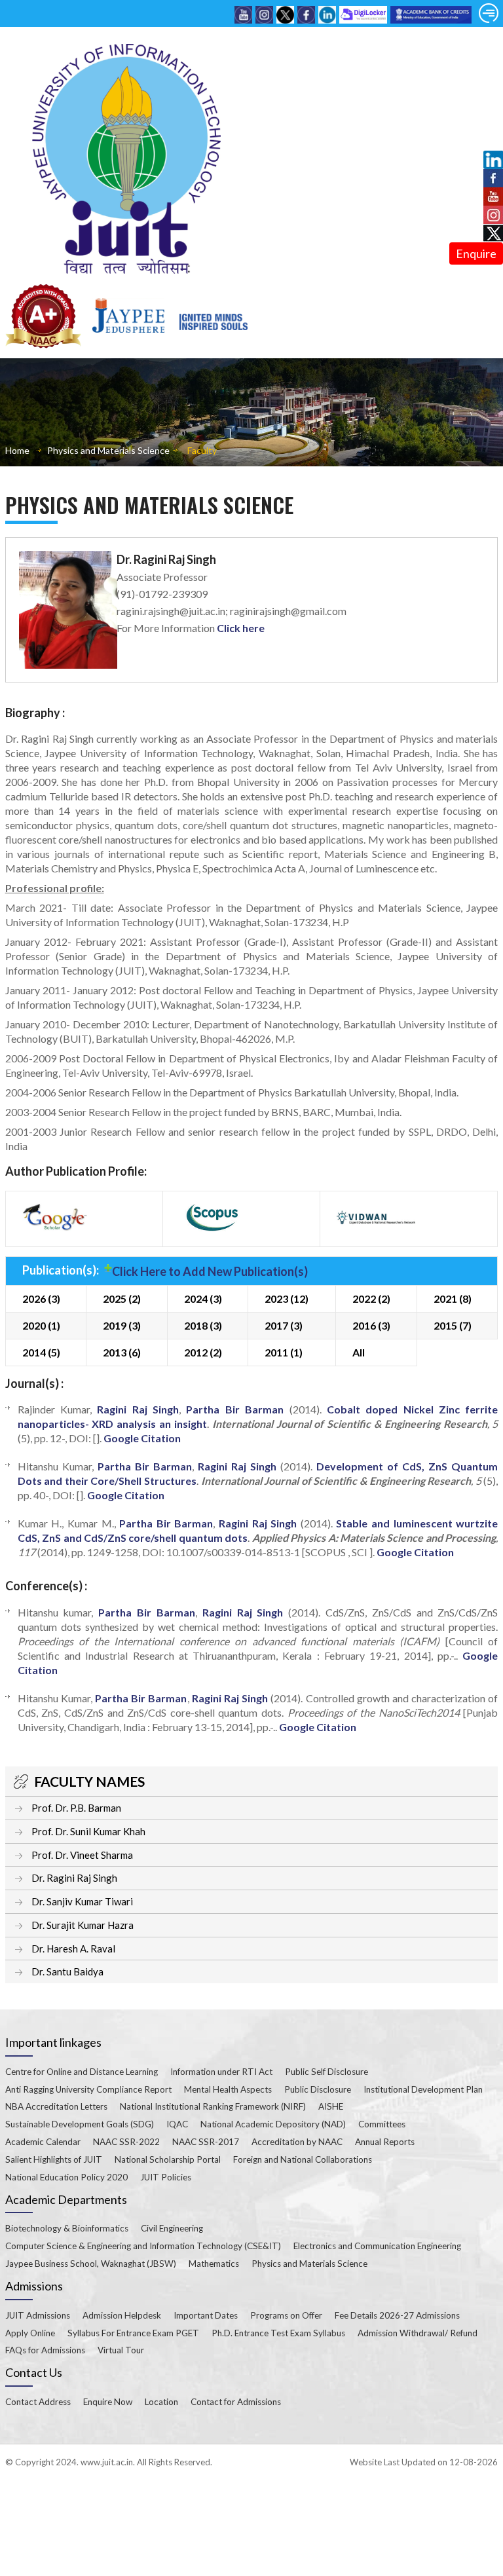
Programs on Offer (286, 2315)
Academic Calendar (43, 2142)
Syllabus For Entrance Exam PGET (133, 2333)
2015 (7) (453, 1325)
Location (161, 2402)
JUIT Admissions (38, 2315)
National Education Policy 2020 (66, 2177)
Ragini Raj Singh (138, 1409)
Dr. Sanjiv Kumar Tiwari (82, 1901)
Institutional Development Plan (423, 2089)
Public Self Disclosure (326, 2072)
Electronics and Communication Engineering (377, 2246)
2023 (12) (287, 1298)
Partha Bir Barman (235, 1409)
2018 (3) (203, 1325)
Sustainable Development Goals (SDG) (80, 2124)
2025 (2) (122, 1298)
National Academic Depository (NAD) (273, 2124)
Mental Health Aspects (228, 2089)
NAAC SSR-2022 (126, 2142)
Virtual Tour (121, 2350)
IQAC (177, 2124)
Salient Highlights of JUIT (54, 2159)
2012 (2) (203, 1352)
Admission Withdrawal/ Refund (418, 2333)
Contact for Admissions (236, 2402)
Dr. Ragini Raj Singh (74, 1878)
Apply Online (30, 2333)
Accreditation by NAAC (297, 2142)
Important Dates (206, 2315)
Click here (241, 628)
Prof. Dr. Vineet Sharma (82, 1855)
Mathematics (214, 2264)
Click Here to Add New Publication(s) (210, 1271)
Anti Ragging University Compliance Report (88, 2089)
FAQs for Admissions (45, 2350)
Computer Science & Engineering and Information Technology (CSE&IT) (143, 2246)
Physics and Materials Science (108, 450)
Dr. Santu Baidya (67, 1971)
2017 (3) (284, 1325)
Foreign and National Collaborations (303, 2159)
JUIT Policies (166, 2177)
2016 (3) (371, 1325)
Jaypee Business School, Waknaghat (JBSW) (91, 2264)
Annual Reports (385, 2142)
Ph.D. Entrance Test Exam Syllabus (278, 2333)
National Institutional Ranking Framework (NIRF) (213, 2106)
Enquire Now (108, 2402)
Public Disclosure (318, 2089)
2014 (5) (41, 1352)
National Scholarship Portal (168, 2159)
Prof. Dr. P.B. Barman (76, 1808)
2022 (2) (371, 1298)
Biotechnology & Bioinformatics (67, 2228)
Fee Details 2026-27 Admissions (397, 2315)
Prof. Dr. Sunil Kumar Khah (88, 1831)
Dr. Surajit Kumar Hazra (83, 1925)
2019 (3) (122, 1325)
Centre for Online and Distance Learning (82, 2072)
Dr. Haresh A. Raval (73, 1949)
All (359, 1352)
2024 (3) (203, 1298)
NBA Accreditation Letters (56, 2106)
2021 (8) (453, 1298)
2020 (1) (41, 1325)
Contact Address (38, 2402)
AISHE (331, 2106)
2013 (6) (122, 1352)
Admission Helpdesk (122, 2315)
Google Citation (142, 1438)
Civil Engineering (172, 2228)
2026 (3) (41, 1298)
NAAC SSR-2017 (206, 2142)
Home (17, 450)
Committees (382, 2124)
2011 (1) (284, 1352)
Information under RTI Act (221, 2072)
